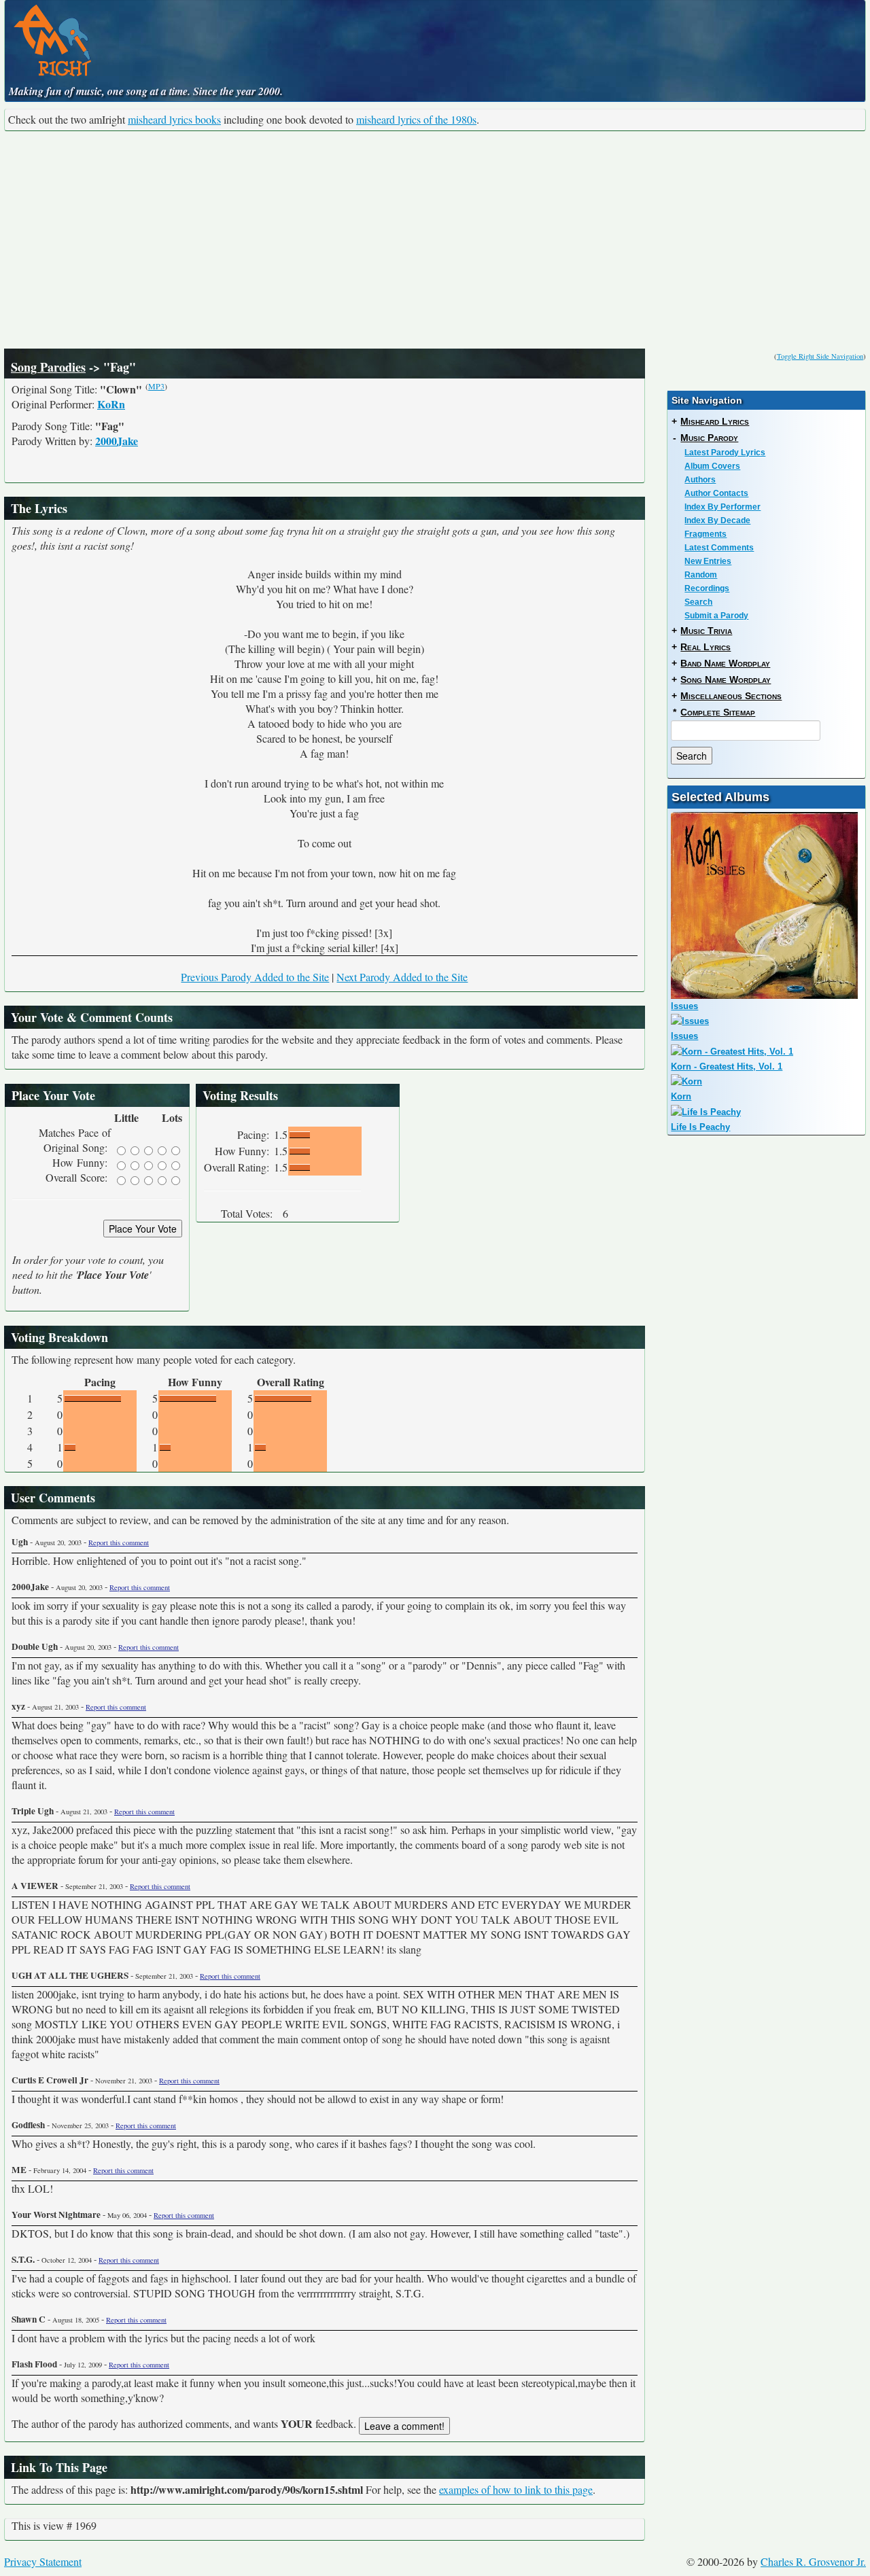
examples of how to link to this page (516, 2489)
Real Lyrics (706, 647)
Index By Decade (717, 521)
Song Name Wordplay (726, 680)
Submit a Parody (716, 616)
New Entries (708, 561)
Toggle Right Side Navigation (820, 356)
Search (698, 602)
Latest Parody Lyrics (725, 453)
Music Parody (709, 438)
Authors (700, 480)
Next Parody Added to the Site (402, 977)
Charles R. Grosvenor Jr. (813, 2561)
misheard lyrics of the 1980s (416, 119)
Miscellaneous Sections (731, 696)
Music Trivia (706, 631)
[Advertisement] (435, 240)
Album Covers (712, 466)
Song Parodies (48, 367)
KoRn (111, 404)
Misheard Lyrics (715, 421)
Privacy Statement (43, 2561)
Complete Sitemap (718, 712)
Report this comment (119, 1542)
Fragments (706, 534)
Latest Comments (719, 548)
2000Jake (117, 441)
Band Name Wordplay (725, 663)
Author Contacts (716, 493)
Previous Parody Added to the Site (255, 977)
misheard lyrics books (174, 119)
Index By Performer (723, 507)
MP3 (156, 386)
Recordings (707, 588)
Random (701, 575)
